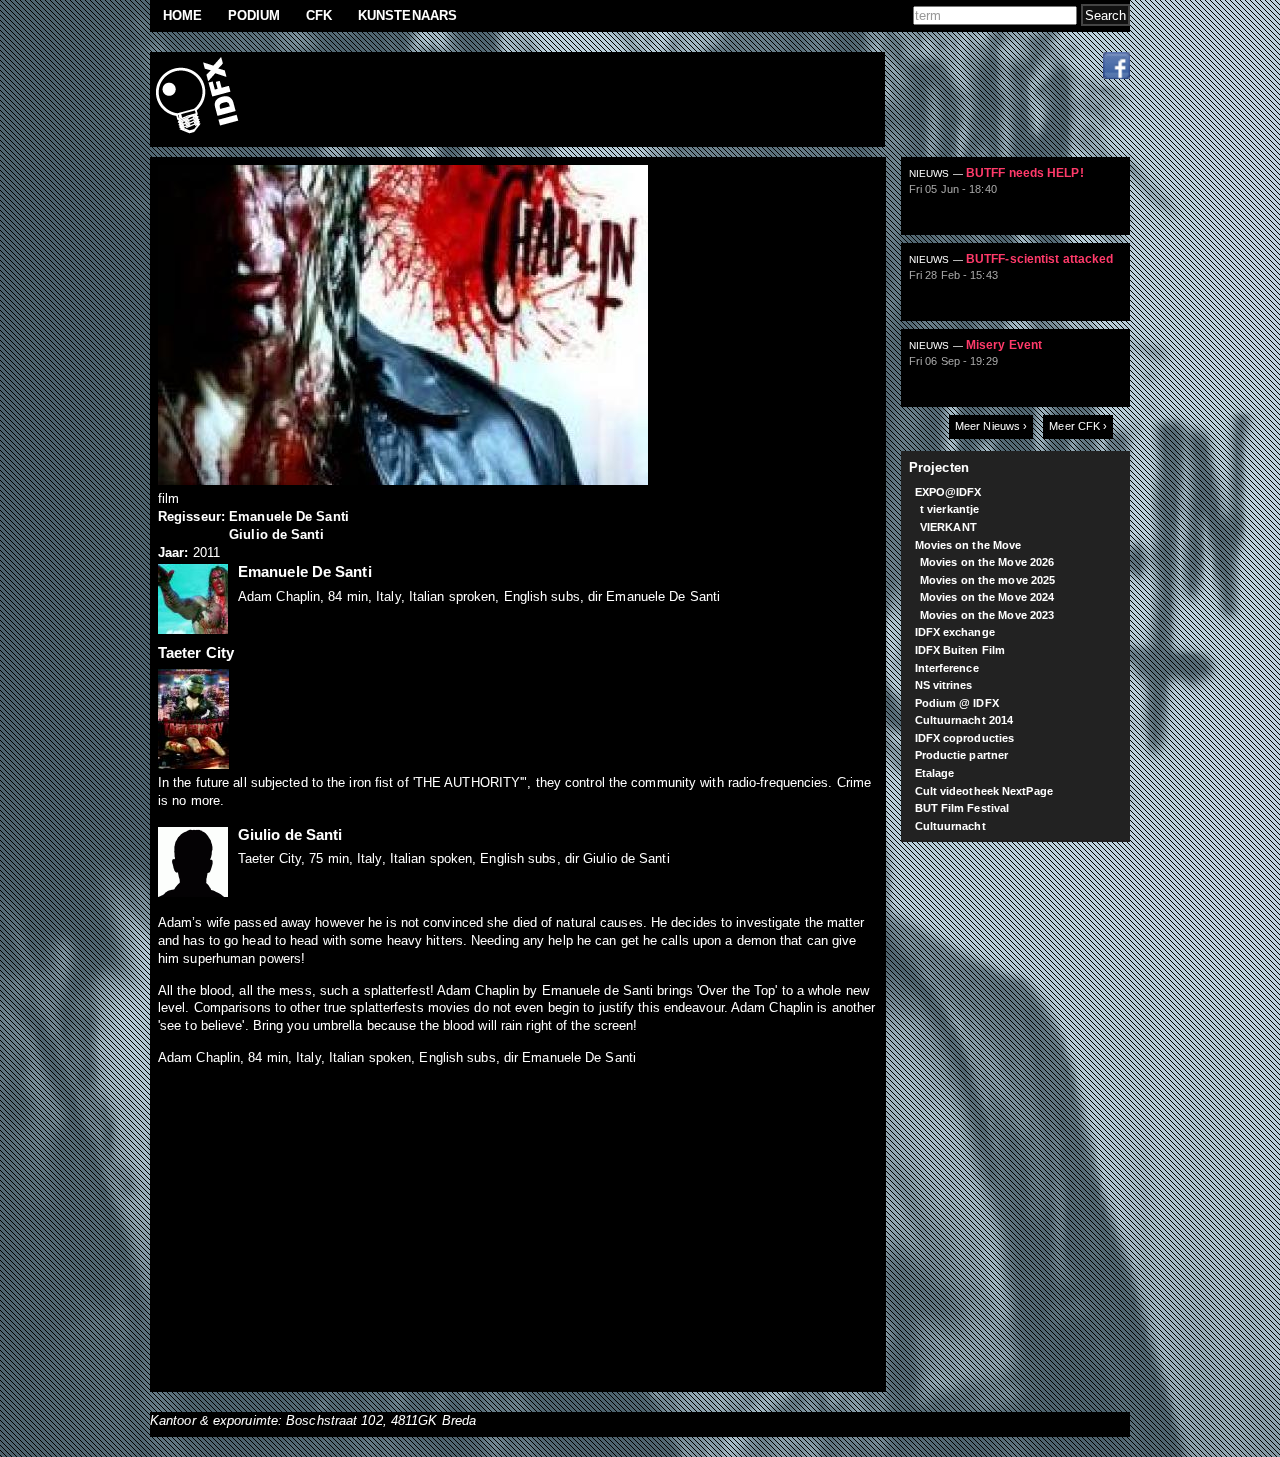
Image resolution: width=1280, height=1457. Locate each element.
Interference (947, 668)
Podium (254, 15)
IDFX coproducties (965, 738)
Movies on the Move (968, 545)
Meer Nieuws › (991, 426)
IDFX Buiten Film (960, 650)
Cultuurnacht (950, 826)
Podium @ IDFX (957, 703)
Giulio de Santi (276, 534)
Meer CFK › (1078, 426)
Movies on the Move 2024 (987, 597)
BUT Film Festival (962, 808)
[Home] (200, 99)
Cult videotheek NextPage (984, 791)
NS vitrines (944, 685)
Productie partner (962, 755)
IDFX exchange (955, 632)
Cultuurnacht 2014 (964, 720)
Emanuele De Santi (289, 516)
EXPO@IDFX (948, 492)
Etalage (935, 773)
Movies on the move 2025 (987, 580)
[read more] (1023, 204)
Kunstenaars (407, 15)
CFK (319, 15)
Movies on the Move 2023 (987, 615)
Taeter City (196, 652)
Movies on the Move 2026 (987, 562)
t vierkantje (949, 509)
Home (182, 15)
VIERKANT (948, 527)
